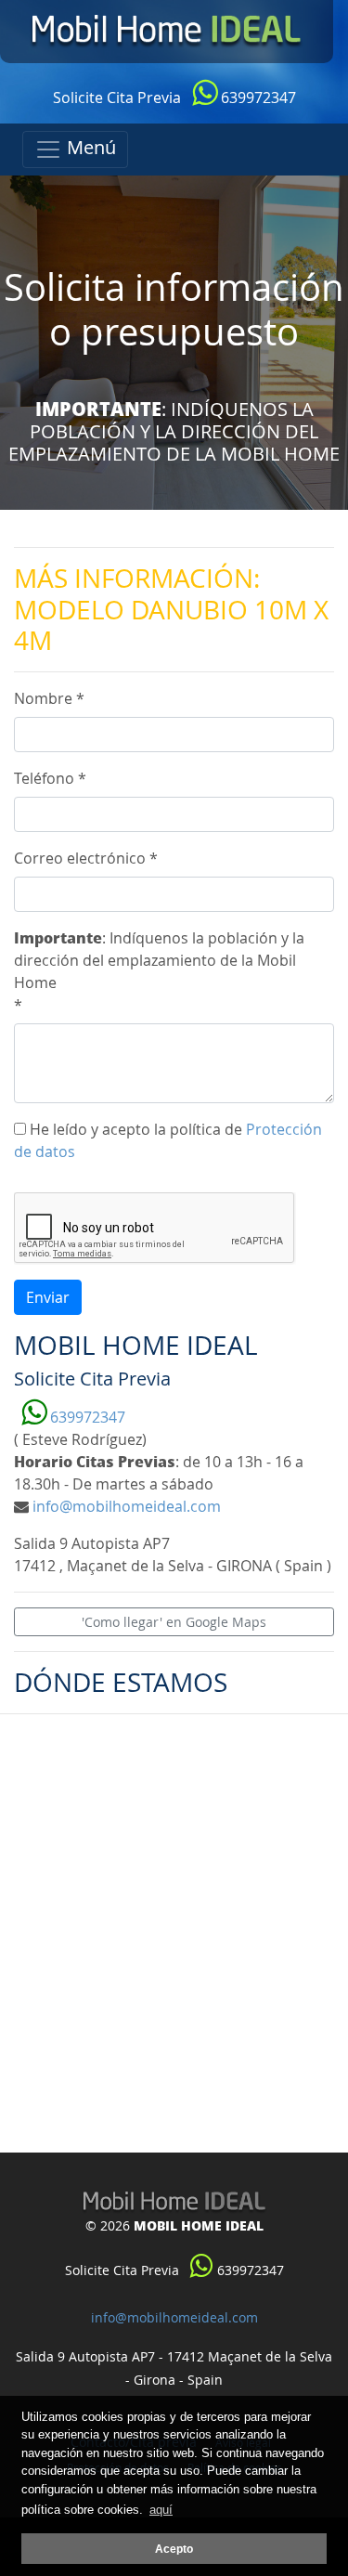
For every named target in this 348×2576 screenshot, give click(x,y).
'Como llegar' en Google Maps (174, 1622)
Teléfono (50, 778)
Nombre (49, 698)
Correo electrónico (86, 858)
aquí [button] (161, 2510)
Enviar (48, 1297)
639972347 (257, 98)
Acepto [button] (174, 2549)
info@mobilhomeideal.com (127, 1506)
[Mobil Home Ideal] (167, 32)
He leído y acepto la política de (168, 1140)
